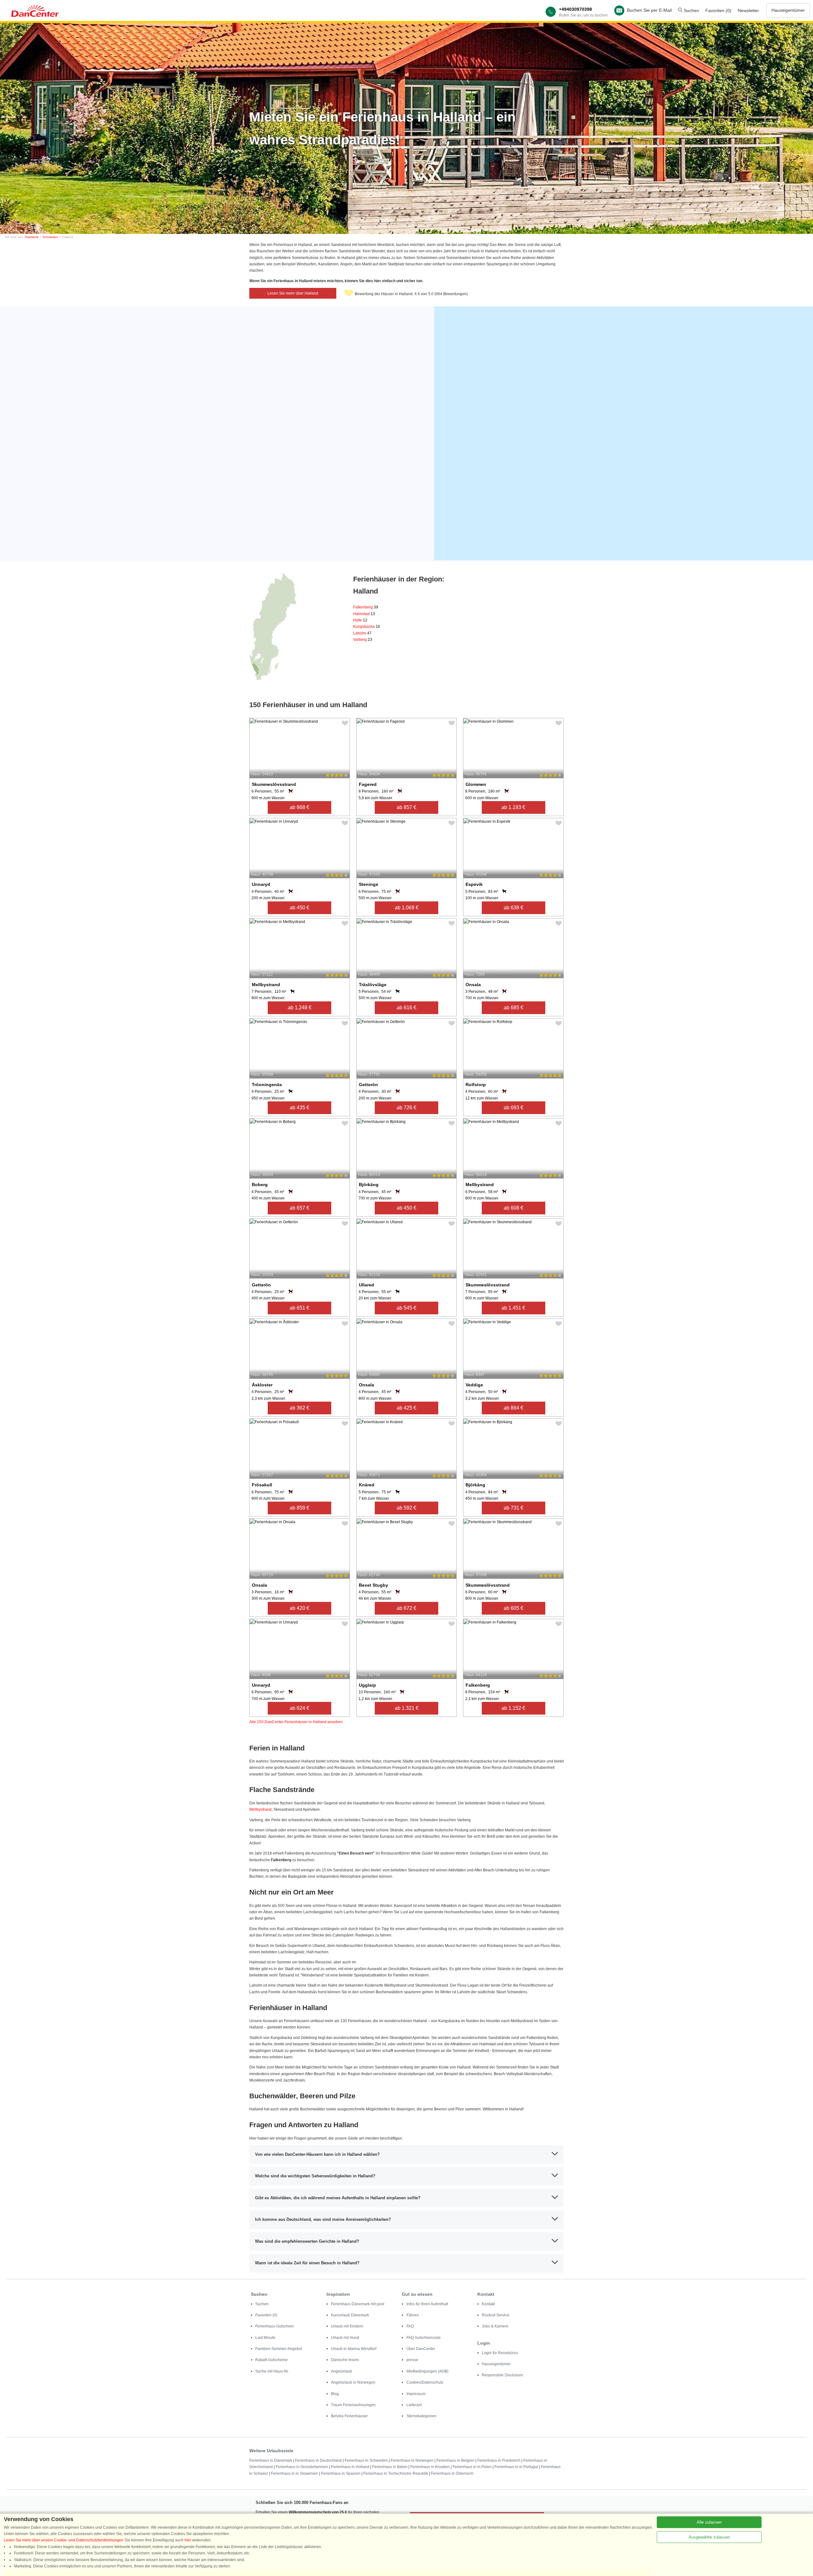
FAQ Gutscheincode (424, 2338)
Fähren (413, 2315)
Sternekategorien (421, 2416)
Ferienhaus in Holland (350, 2467)
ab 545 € (406, 1308)
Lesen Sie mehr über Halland (293, 293)
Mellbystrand (260, 1809)
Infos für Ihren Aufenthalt (427, 2304)
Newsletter (748, 10)
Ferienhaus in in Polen (472, 2467)
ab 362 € (299, 1408)
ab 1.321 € (407, 1708)
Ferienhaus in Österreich (452, 2473)
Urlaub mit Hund (345, 2338)
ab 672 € (406, 1608)
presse (412, 2360)
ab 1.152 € (513, 1708)
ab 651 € (299, 1308)
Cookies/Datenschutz (425, 2382)
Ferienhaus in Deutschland (318, 2460)
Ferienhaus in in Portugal (516, 2467)
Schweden (50, 237)
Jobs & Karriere (495, 2326)
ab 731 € (514, 1508)
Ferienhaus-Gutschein (275, 2326)
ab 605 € (514, 1608)
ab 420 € (299, 1608)
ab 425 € (406, 1408)
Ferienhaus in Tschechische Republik (396, 2473)
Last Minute (265, 2338)
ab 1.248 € (300, 1008)
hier (188, 2540)
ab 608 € (514, 1208)
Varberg (363, 640)
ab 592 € (406, 1508)
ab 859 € (299, 1508)
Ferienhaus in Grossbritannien (302, 2467)
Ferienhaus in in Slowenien (295, 2473)
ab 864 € (514, 1408)
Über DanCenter (421, 2349)
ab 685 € (514, 1008)
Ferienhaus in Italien (390, 2467)
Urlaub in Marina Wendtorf (354, 2349)
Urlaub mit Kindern (347, 2326)
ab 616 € (406, 1008)
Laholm (362, 633)
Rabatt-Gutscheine (272, 2360)
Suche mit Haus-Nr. (272, 2371)
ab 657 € (299, 1208)
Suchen (691, 10)
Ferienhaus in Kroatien (430, 2467)
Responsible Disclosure (502, 2375)
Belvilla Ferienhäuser (349, 2416)
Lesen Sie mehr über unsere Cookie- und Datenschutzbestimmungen (64, 2540)
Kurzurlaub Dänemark (350, 2315)
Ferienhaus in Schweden (366, 2460)
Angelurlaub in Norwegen (353, 2382)
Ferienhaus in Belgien (455, 2460)
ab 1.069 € (407, 908)
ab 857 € (406, 807)
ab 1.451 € (513, 1308)
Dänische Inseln (345, 2360)
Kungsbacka (367, 627)
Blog (335, 2394)
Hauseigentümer (788, 10)
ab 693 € (514, 1108)
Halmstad (364, 614)
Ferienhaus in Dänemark (271, 2460)
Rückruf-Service (496, 2315)
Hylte (360, 620)
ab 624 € (299, 1708)
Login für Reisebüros (500, 2353)
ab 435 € (299, 1108)
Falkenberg (366, 607)
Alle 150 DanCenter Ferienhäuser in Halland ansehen (296, 1722)
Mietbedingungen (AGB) (427, 2371)
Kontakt (488, 2304)
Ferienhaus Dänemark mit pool (358, 2304)
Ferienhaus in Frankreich (499, 2460)
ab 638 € (514, 908)
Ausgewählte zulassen (709, 2537)
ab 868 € (299, 807)
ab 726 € (406, 1108)
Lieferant (414, 2405)
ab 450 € (299, 908)
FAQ (410, 2326)
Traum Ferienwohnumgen (353, 2405)
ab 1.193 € (513, 807)
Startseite (32, 237)
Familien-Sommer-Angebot (279, 2349)
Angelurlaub (342, 2371)
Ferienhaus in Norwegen (412, 2460)
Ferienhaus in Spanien (341, 2473)
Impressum (416, 2394)
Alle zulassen (709, 2522)
